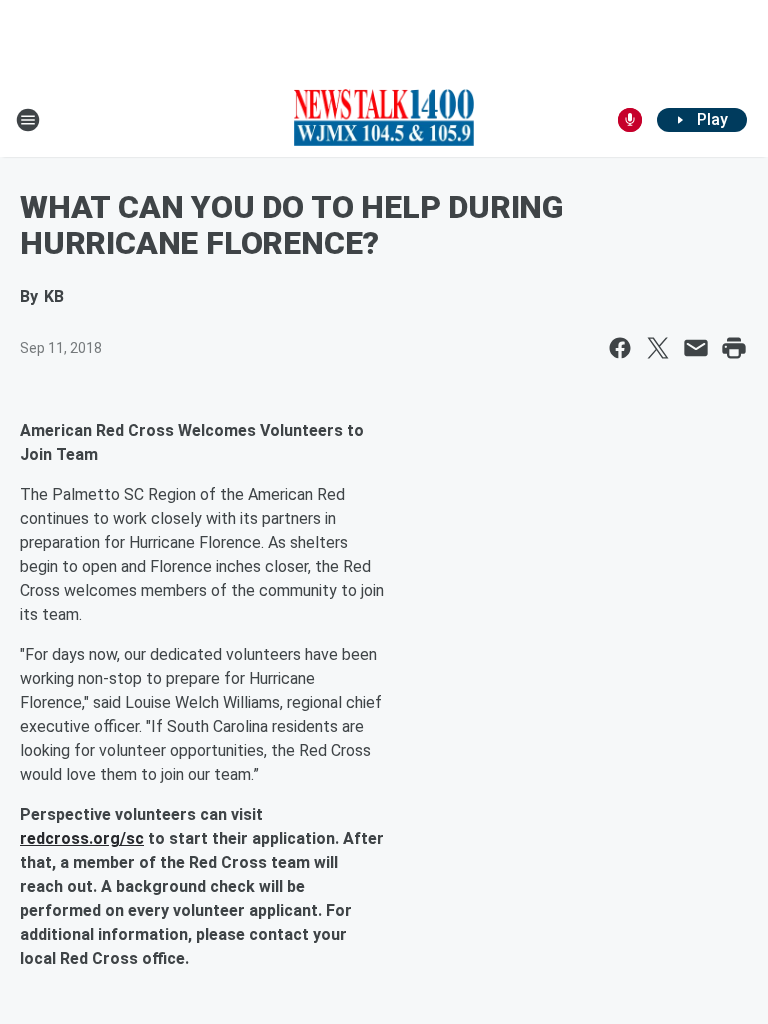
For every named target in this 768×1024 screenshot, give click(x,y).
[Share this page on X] (658, 348)
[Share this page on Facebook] (620, 348)
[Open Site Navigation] (28, 120)
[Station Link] (384, 119)
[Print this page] (734, 348)
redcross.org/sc (82, 838)
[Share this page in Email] (696, 348)
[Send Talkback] (630, 120)
